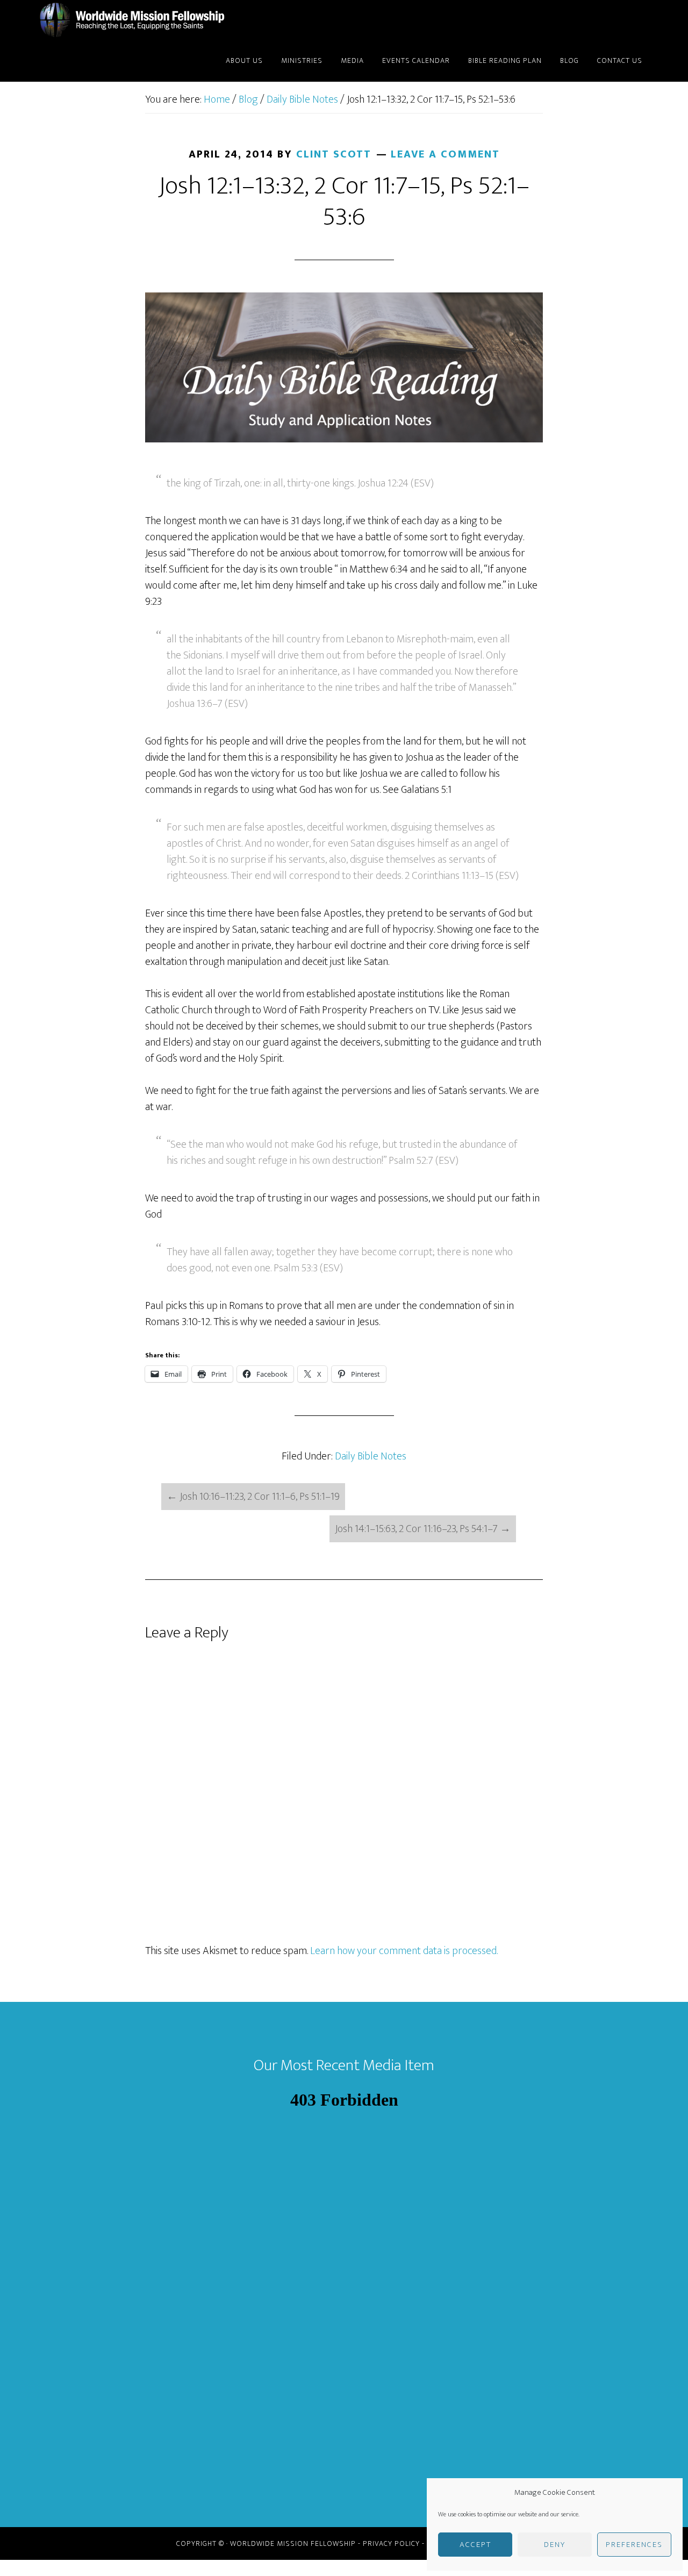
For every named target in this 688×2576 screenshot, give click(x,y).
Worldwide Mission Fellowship (134, 20)
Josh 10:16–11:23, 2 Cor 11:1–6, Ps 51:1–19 (253, 1497)
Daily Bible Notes (371, 1456)
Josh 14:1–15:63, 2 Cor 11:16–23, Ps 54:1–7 (423, 1529)
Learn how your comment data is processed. (404, 1951)
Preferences (634, 2545)
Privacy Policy (391, 2543)
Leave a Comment (445, 154)
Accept (475, 2545)
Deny (555, 2545)
